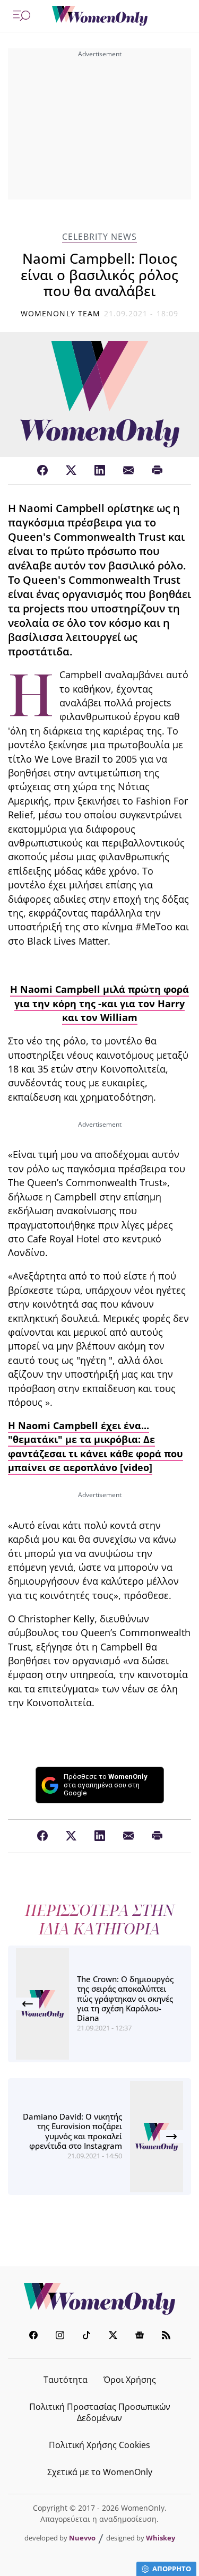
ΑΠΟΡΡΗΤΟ (172, 2569)
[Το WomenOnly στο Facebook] (33, 2336)
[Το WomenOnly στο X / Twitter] (113, 2336)
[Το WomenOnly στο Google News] (140, 2336)
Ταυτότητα (66, 2380)
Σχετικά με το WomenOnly (100, 2472)
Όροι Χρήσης (130, 2380)
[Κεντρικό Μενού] (22, 16)
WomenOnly (100, 2299)
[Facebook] (42, 471)
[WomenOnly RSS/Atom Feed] (166, 2336)
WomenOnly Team (60, 313)
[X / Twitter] (71, 471)
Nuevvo (82, 2538)
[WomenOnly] (100, 16)
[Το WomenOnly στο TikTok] (86, 2336)
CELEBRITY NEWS (99, 237)
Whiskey (161, 2538)
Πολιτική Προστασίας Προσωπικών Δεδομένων (100, 2412)
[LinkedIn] (100, 471)
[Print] (157, 471)
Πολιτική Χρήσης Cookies (99, 2445)
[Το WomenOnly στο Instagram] (60, 2336)
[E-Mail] (128, 471)
